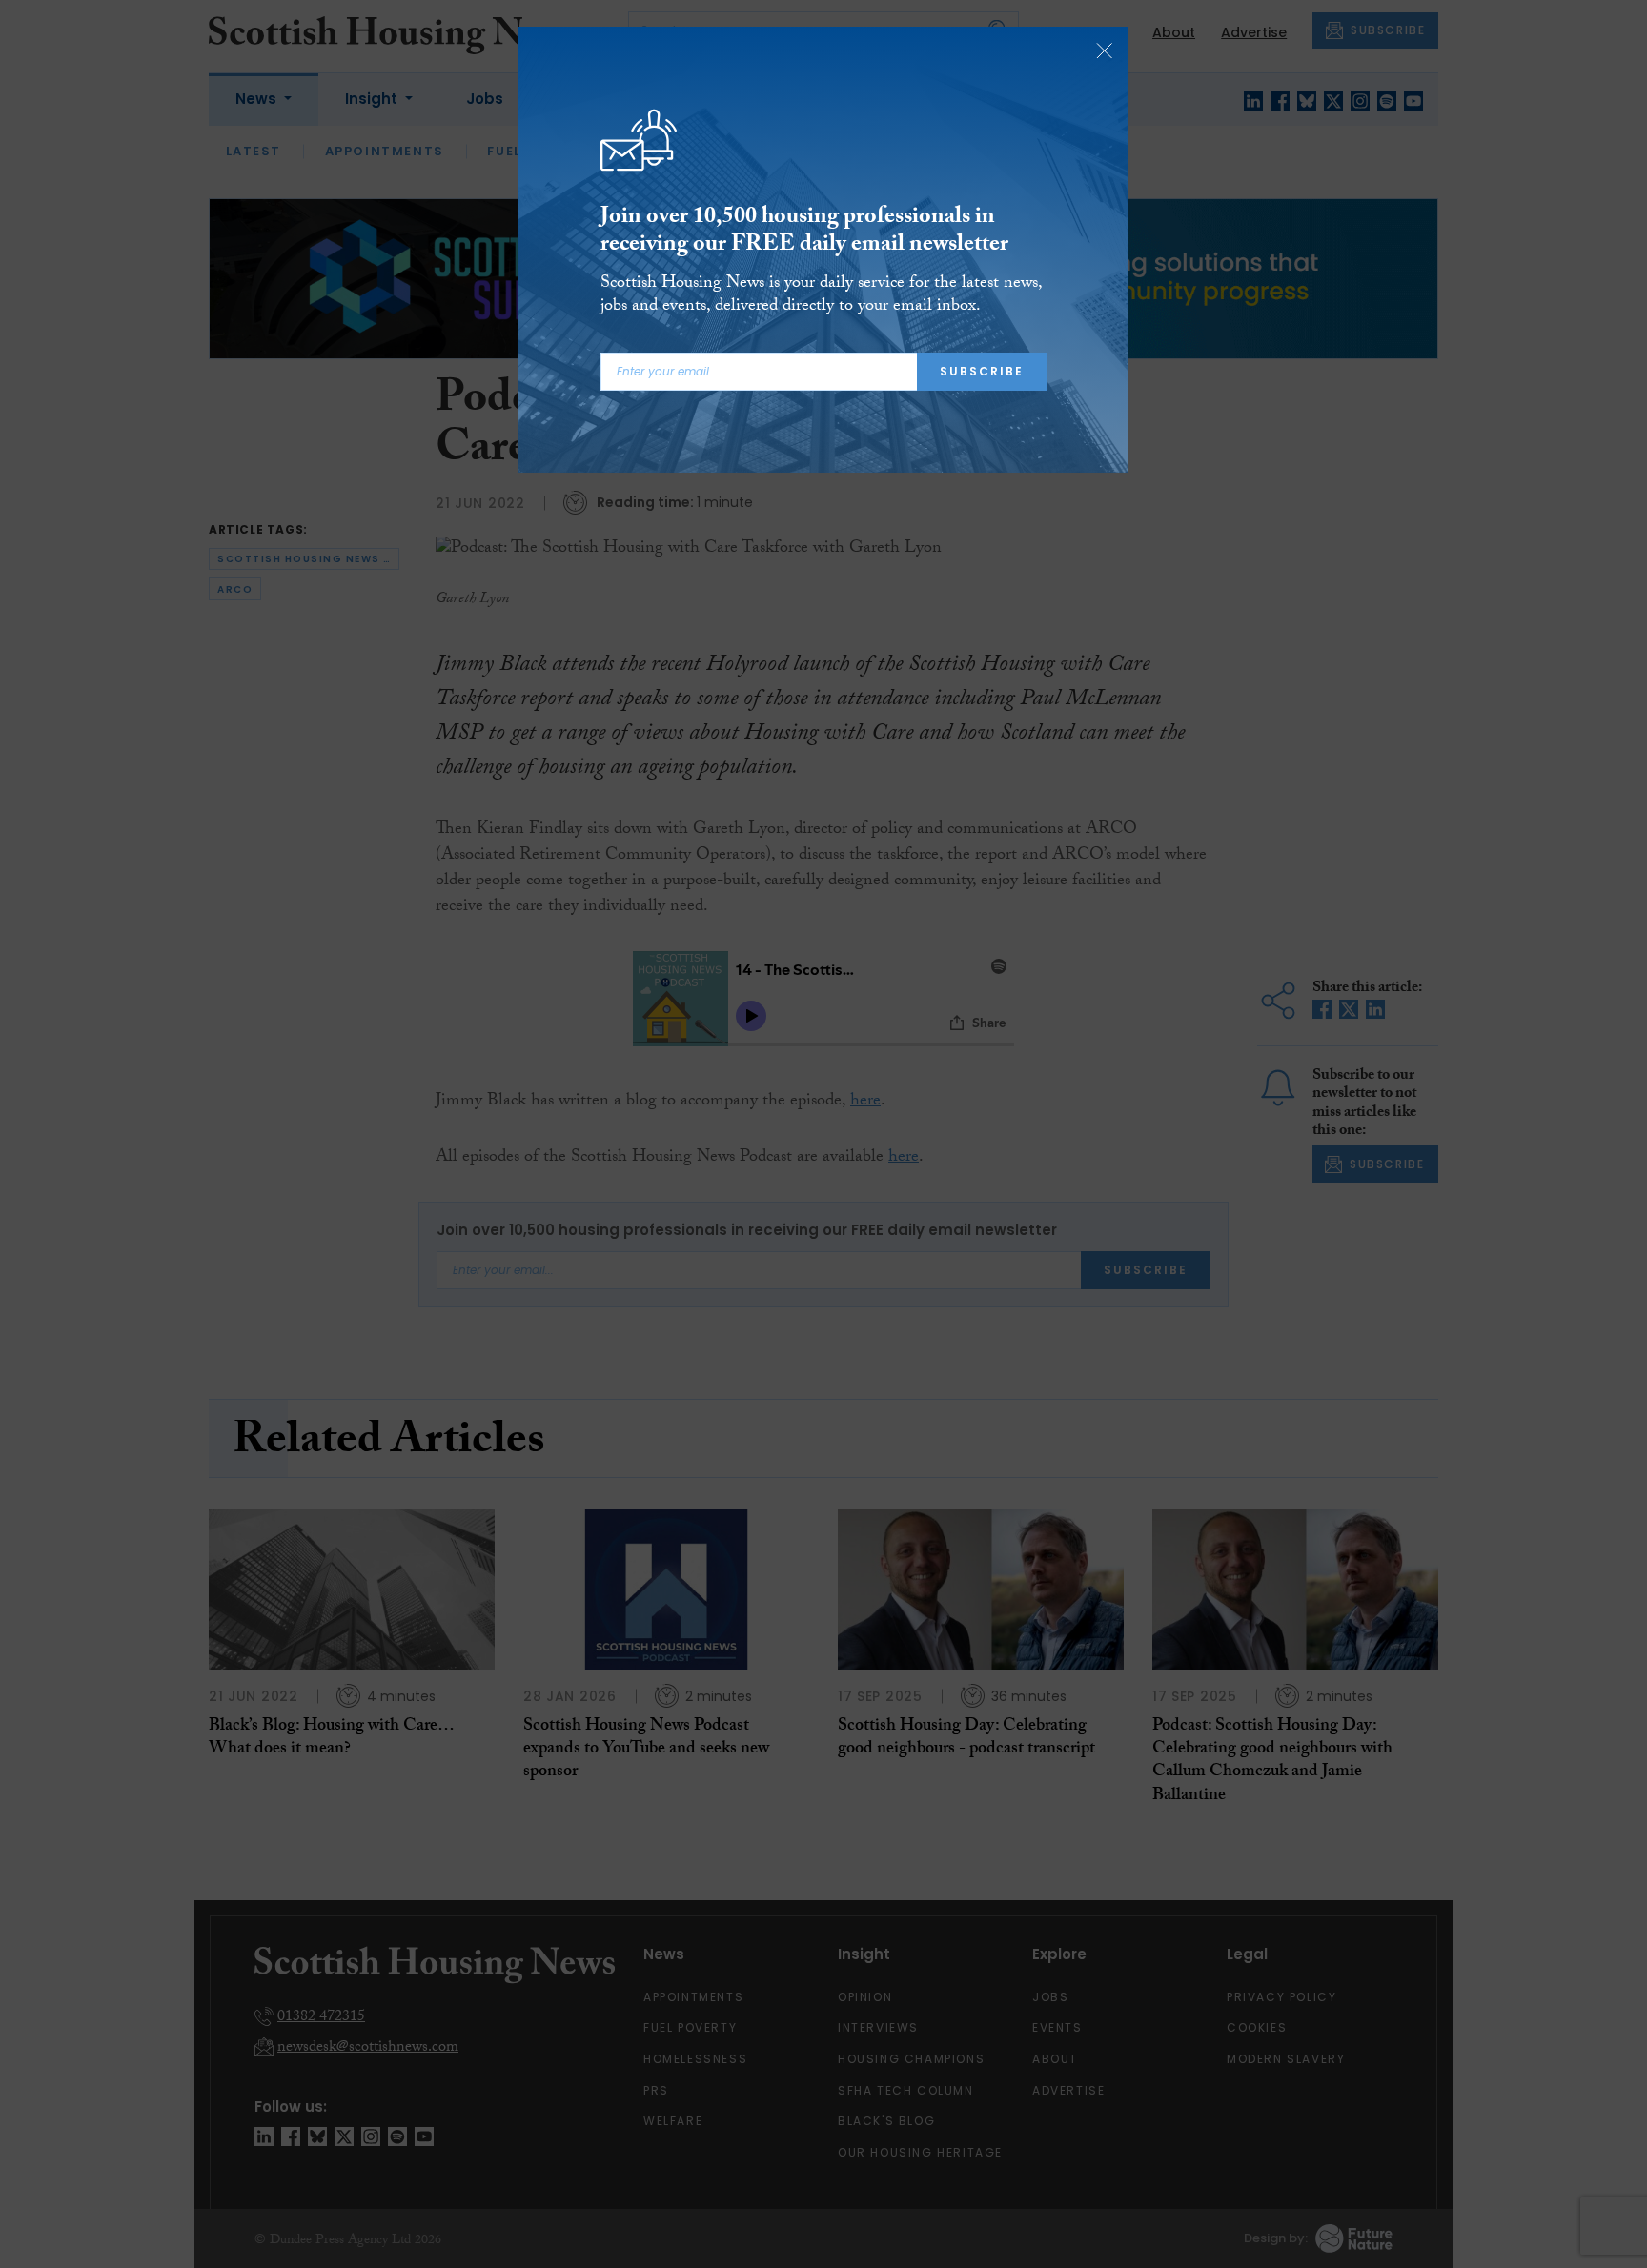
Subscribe (982, 371)
